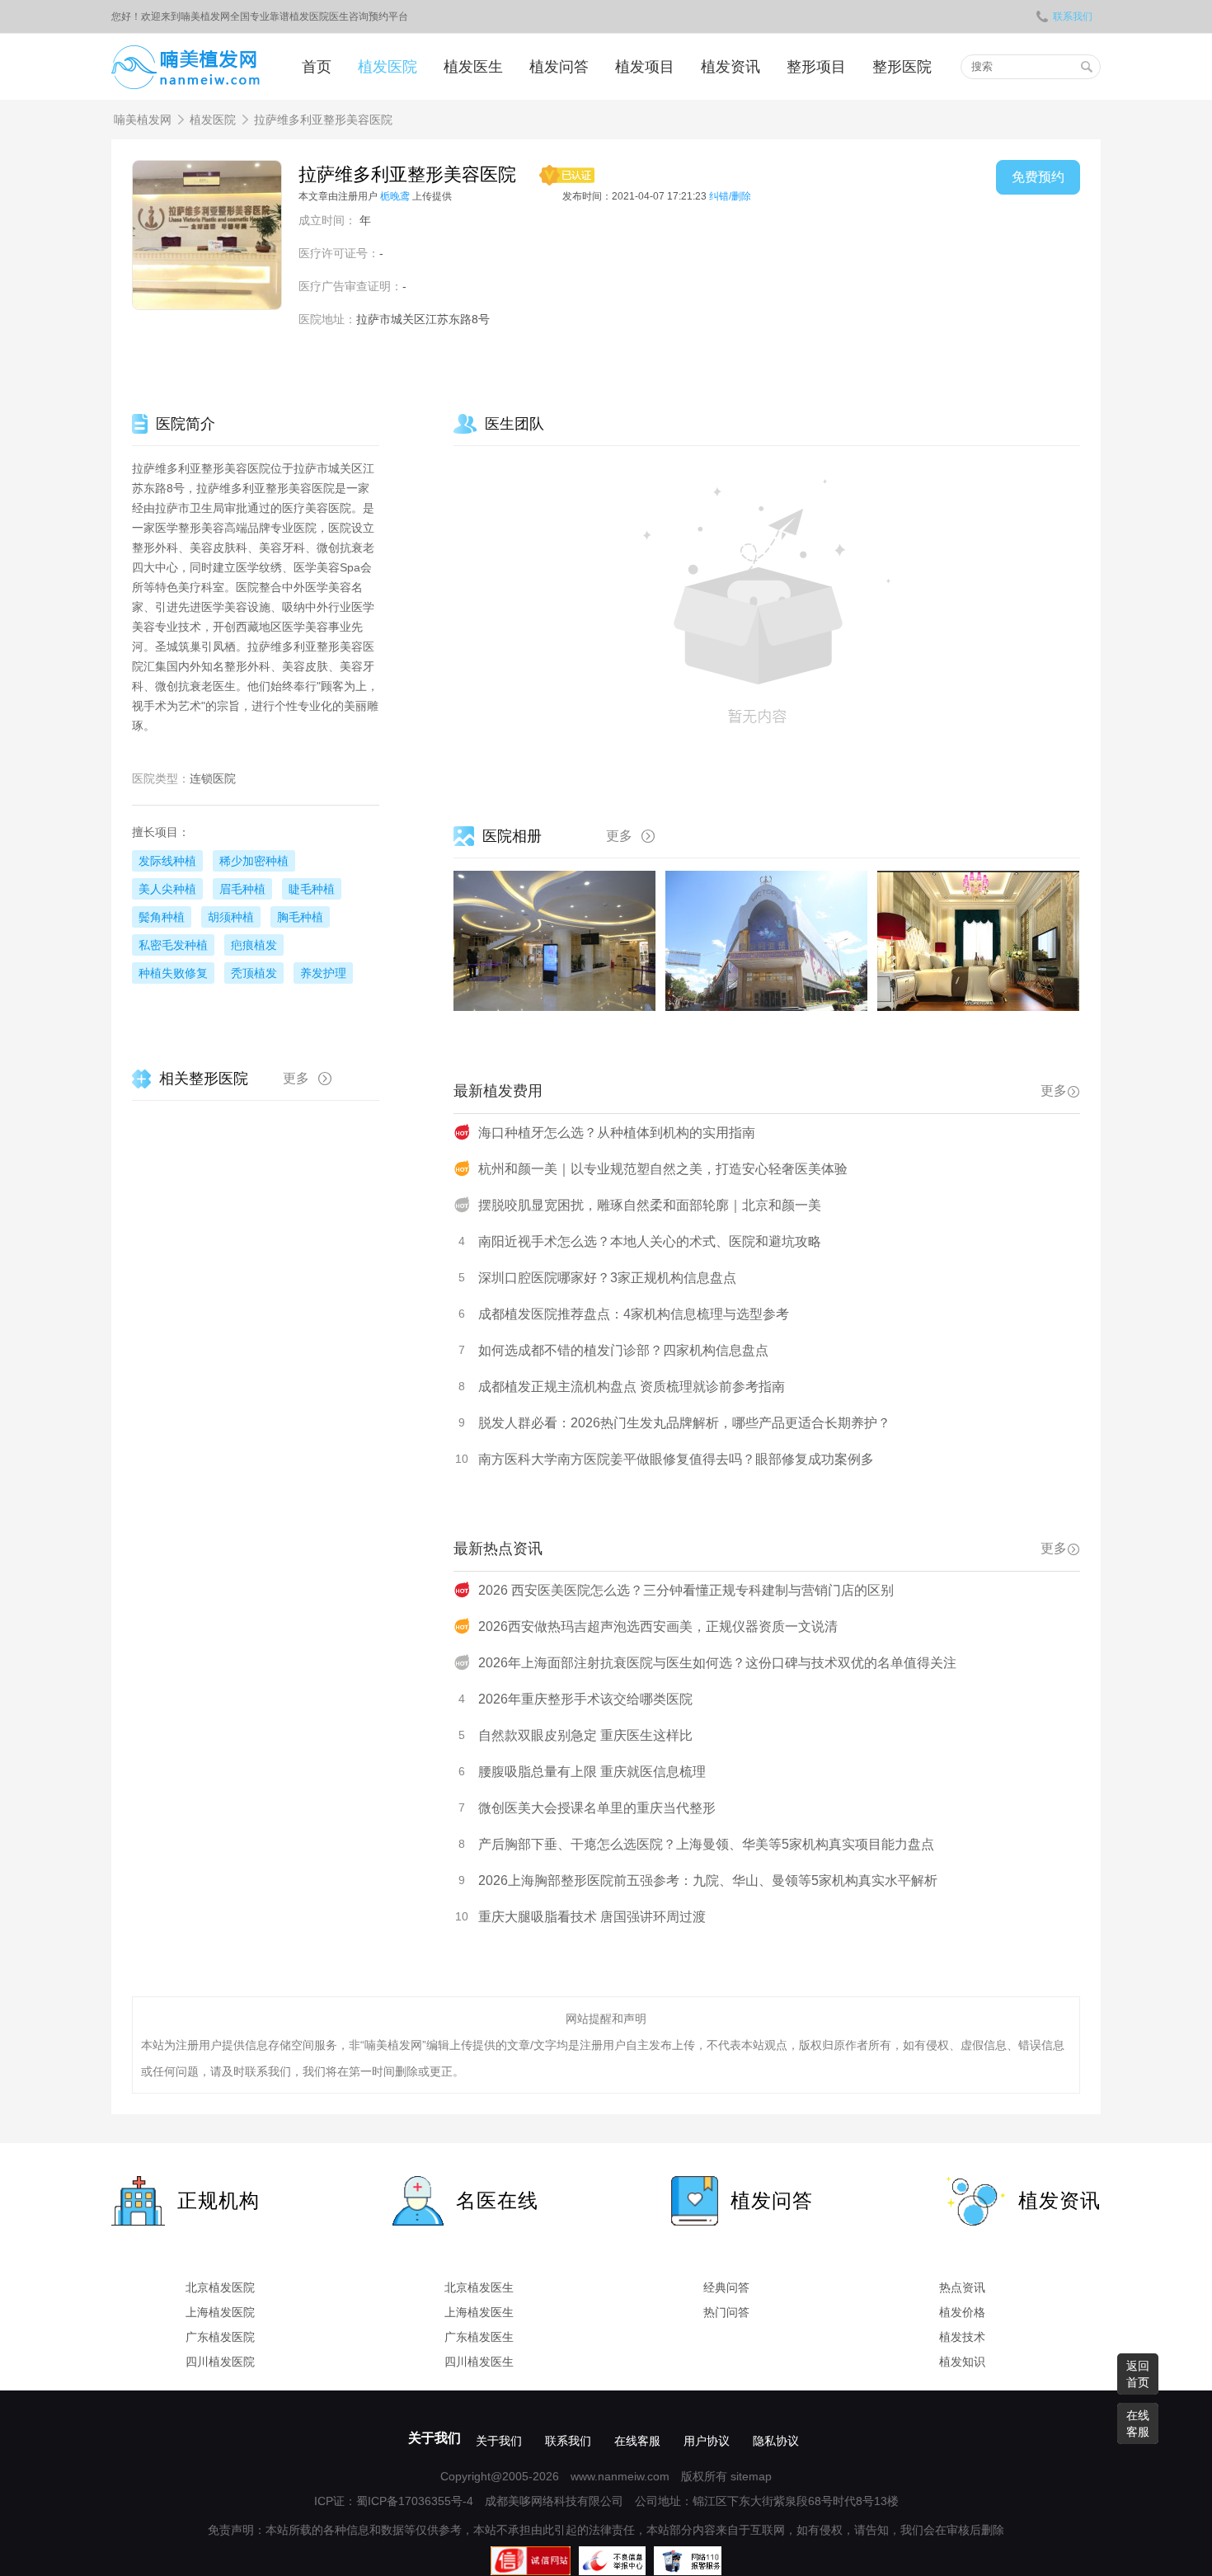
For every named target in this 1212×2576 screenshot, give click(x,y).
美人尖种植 (167, 889)
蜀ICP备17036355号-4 (415, 2501)
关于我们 (435, 2438)
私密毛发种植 (173, 945)
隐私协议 (776, 2441)
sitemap (751, 2476)
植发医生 (473, 67)
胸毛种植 (300, 917)
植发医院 (388, 67)
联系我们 (1073, 16)
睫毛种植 (312, 889)
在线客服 (637, 2441)
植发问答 (559, 67)
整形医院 (902, 67)
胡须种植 (231, 917)
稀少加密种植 (254, 861)
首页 (317, 67)
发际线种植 (167, 861)
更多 (619, 836)
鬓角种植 (162, 917)
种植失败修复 (173, 973)
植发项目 (645, 67)
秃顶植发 (254, 973)
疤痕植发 (254, 945)
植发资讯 (730, 67)
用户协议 (707, 2441)
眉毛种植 (242, 889)
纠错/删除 (730, 196)
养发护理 (323, 973)
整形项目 (816, 67)
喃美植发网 (143, 120)
